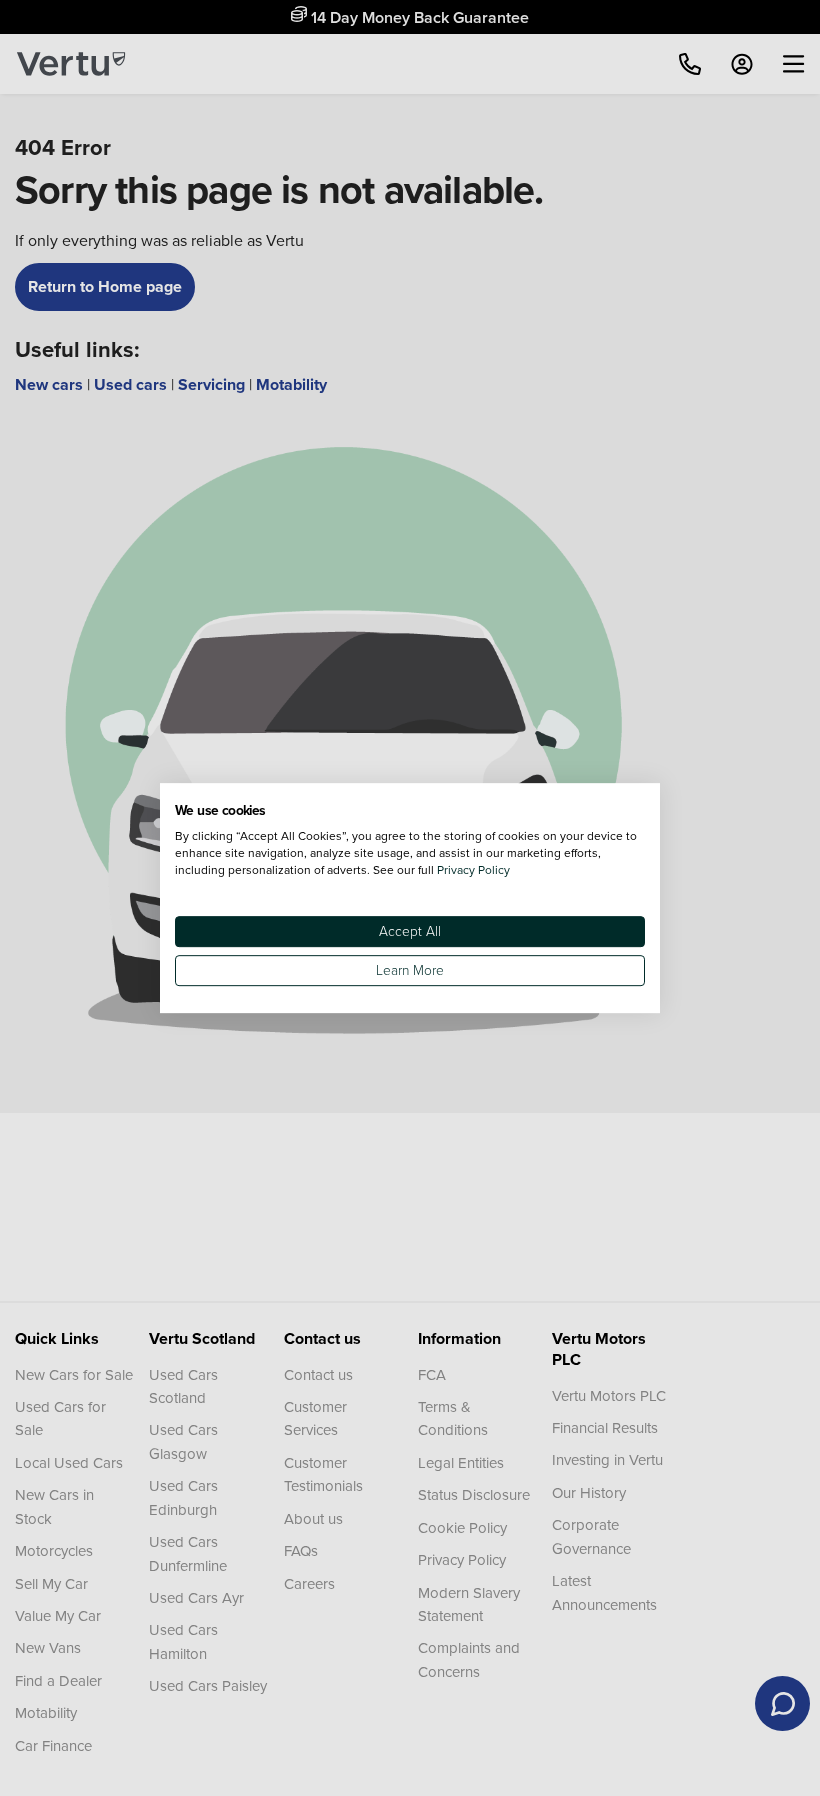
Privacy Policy (473, 869)
